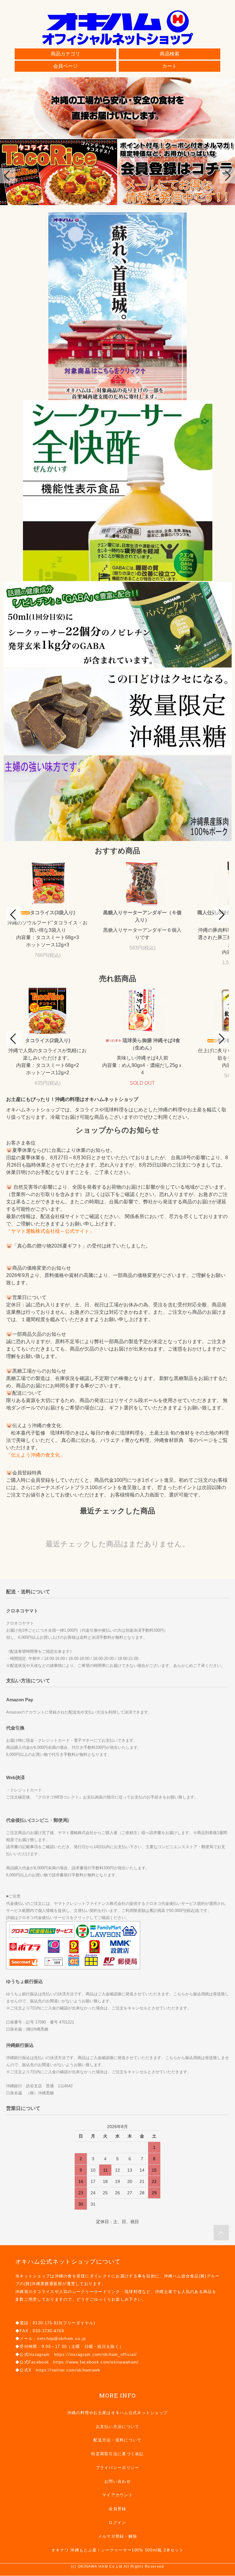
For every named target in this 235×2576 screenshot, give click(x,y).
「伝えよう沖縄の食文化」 (35, 1455)
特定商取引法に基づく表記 (117, 2454)
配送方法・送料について (117, 2440)
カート (170, 66)
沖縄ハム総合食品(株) (185, 2276)
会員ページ (65, 66)
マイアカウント (117, 2495)
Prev (8, 176)
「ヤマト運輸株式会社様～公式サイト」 (50, 1231)
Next (227, 176)
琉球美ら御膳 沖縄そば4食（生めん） (151, 1044)
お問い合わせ (117, 2481)
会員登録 (117, 2509)
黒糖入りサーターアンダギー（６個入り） (142, 916)
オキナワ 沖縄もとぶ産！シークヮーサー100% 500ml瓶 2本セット (117, 2550)
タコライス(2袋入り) (48, 1040)
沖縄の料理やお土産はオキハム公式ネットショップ (117, 2413)
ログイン (117, 2522)
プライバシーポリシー (118, 2468)
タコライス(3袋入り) (52, 913)
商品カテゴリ (65, 54)
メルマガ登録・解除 (118, 2536)
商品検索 (170, 54)
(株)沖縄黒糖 (37, 2284)
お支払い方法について (118, 2427)
